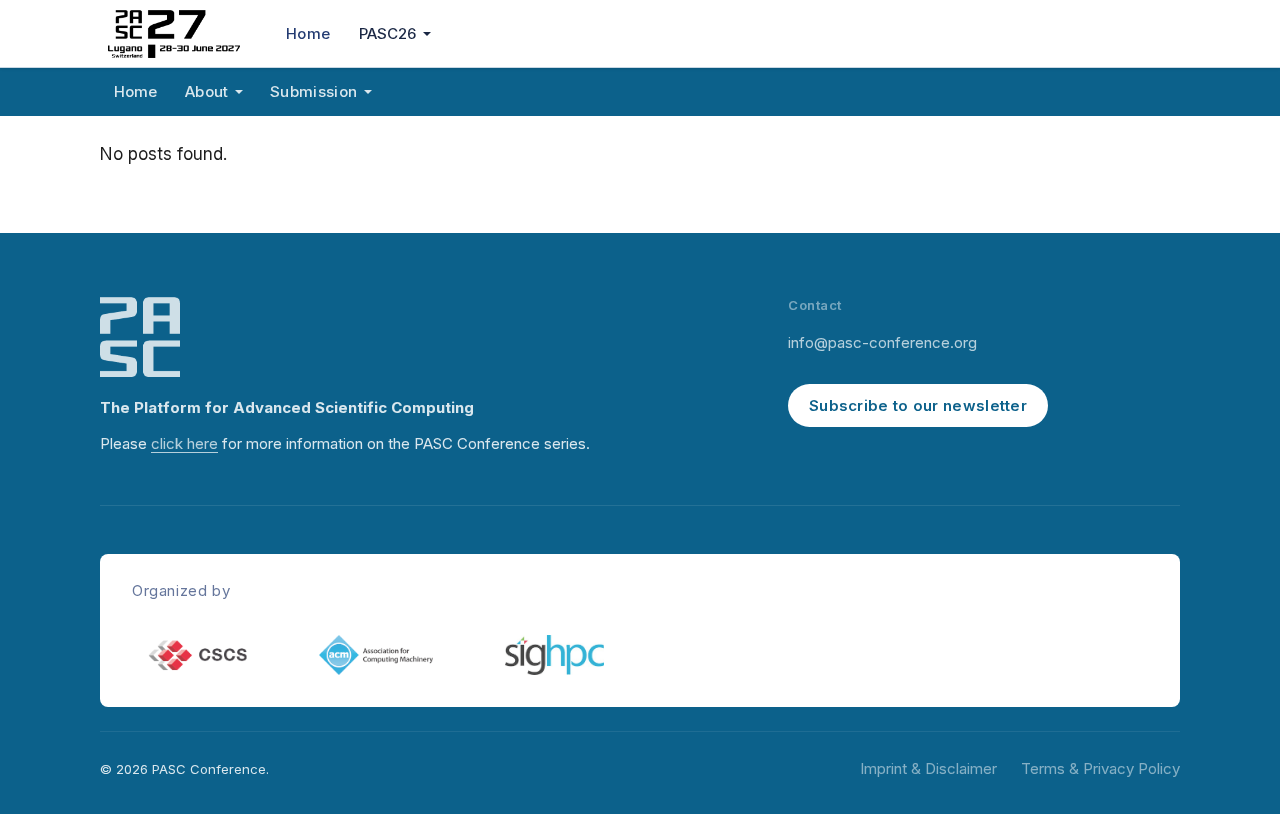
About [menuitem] (207, 91)
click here (184, 443)
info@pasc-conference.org (882, 342)
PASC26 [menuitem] (388, 33)
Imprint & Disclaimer (928, 768)
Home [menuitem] (308, 33)
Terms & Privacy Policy (1100, 768)
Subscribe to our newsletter (918, 405)
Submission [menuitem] (313, 91)
